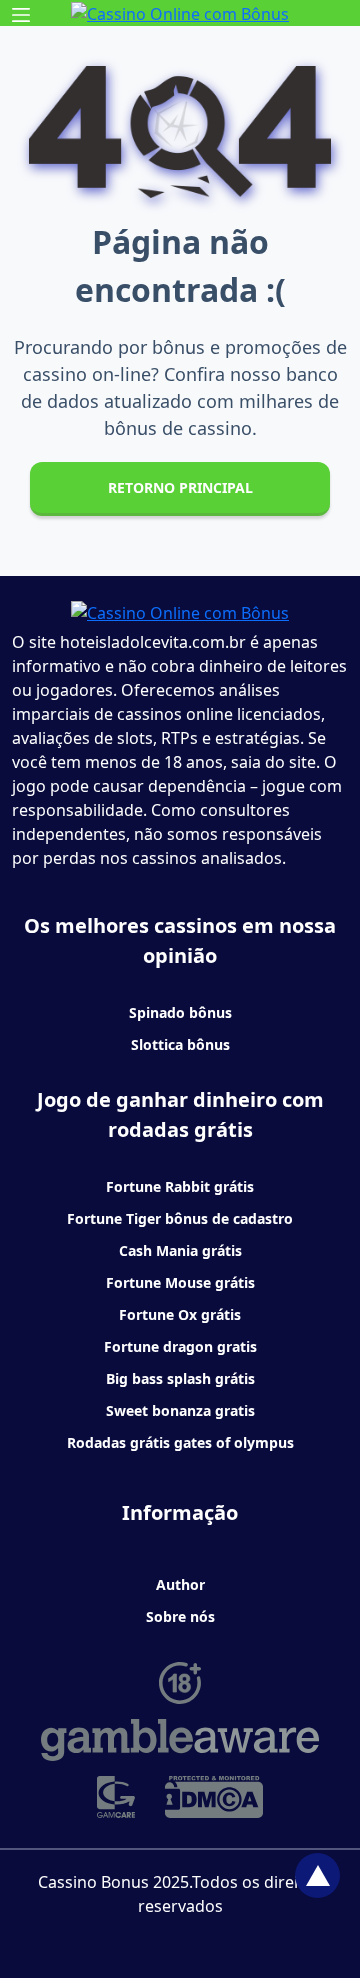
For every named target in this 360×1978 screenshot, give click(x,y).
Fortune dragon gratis (180, 1346)
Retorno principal (180, 487)
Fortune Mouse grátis (180, 1282)
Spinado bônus (180, 1012)
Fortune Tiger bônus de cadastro (180, 1218)
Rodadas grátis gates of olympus (180, 1442)
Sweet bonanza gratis (180, 1410)
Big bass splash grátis (180, 1378)
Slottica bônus (180, 1044)
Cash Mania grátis (180, 1250)
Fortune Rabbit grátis (180, 1186)
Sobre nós (180, 1616)
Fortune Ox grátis (180, 1314)
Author (180, 1584)
